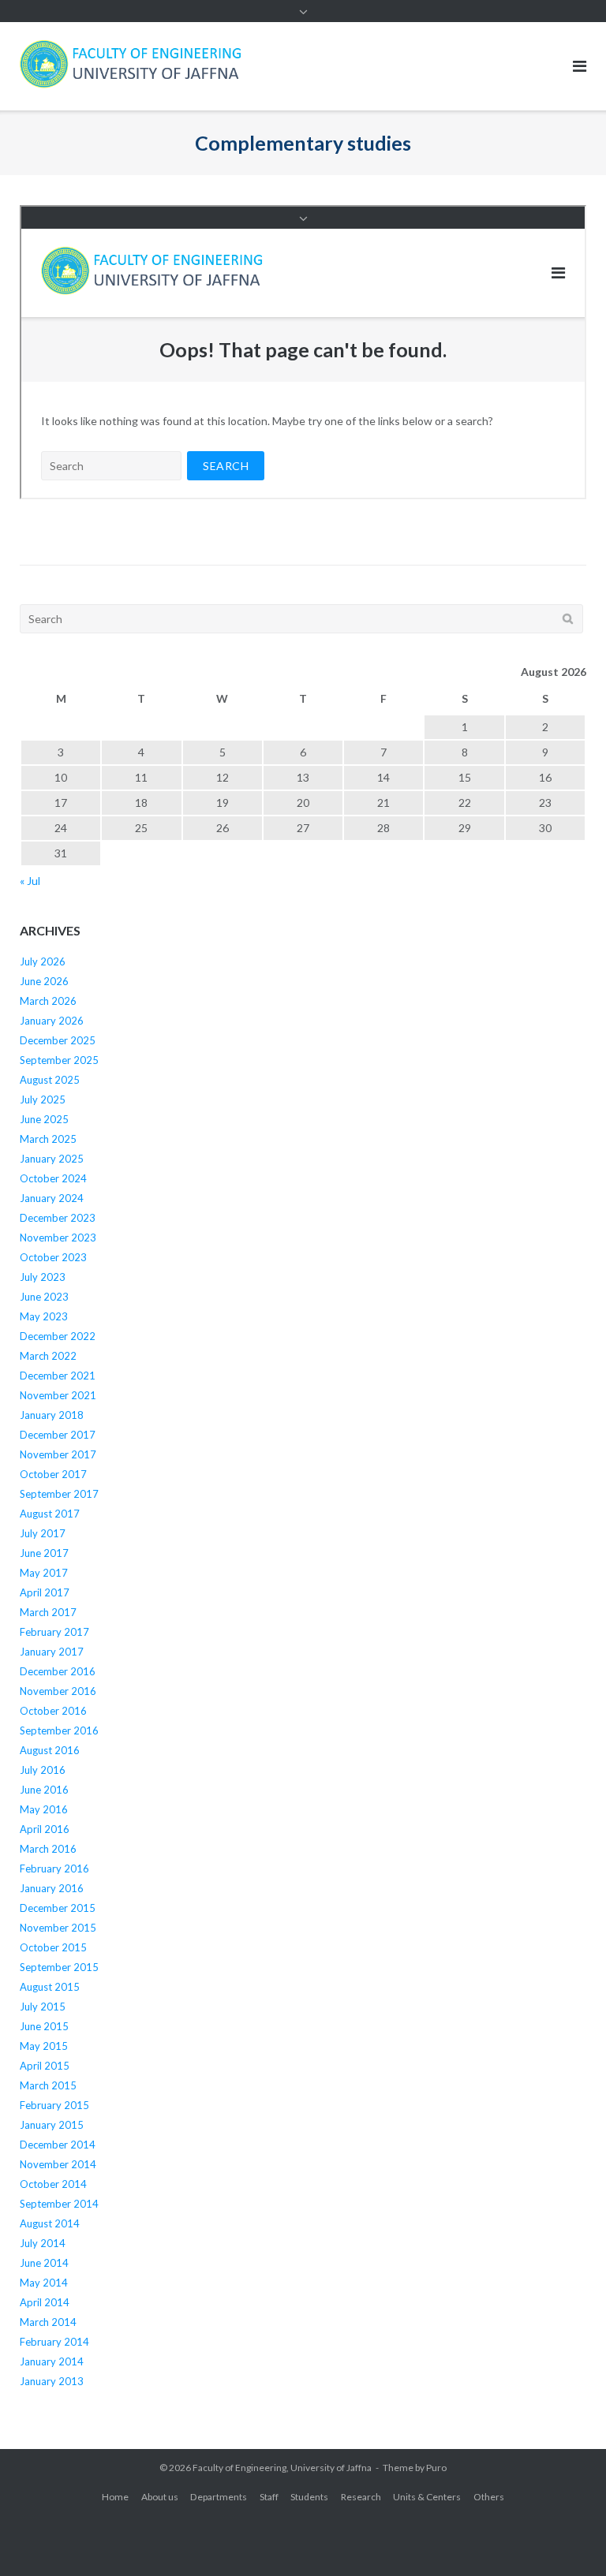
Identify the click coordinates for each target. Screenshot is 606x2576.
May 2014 (44, 2283)
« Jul (30, 881)
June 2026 (44, 981)
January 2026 (52, 1021)
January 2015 (52, 2125)
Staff (269, 2497)
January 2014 (52, 2361)
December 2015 (58, 1908)
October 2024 (53, 1178)
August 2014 (50, 2223)
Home (115, 2497)
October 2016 (53, 1711)
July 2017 (43, 1533)
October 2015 (53, 1947)
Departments (219, 2497)
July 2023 (43, 1277)
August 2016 (50, 1750)
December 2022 (58, 1336)
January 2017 (52, 1652)
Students (309, 2497)
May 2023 (44, 1316)
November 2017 (58, 1454)
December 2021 (58, 1376)
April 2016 (45, 1829)
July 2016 (43, 1770)
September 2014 (59, 2204)
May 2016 (44, 1809)
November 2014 (58, 2164)
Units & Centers (427, 2497)
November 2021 (58, 1395)
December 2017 (58, 1435)
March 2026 (48, 1001)
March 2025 (48, 1139)
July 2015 (43, 2007)
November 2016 (58, 1691)
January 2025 (52, 1159)
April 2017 (45, 1592)
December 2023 (58, 1218)
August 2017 (50, 1514)
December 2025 (58, 1040)
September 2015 (59, 1967)
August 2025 (50, 1080)
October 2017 (53, 1474)
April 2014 (45, 2302)
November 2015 (58, 1928)
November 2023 (58, 1238)
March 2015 (48, 2085)
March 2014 (48, 2322)
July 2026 (43, 961)
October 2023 (53, 1257)
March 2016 (48, 1849)
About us (160, 2497)
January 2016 (52, 1888)
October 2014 (53, 2184)
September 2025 (59, 1060)
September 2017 (59, 1494)
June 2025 (44, 1119)
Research (361, 2497)
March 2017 (48, 1612)
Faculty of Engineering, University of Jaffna (282, 2468)
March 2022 (48, 1356)
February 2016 (54, 1869)
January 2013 (52, 2381)
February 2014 (54, 2342)
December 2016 (58, 1671)
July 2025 (43, 1099)
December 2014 (58, 2145)
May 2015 (44, 2046)
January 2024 (52, 1198)
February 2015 (54, 2105)
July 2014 (43, 2243)
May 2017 (44, 1573)
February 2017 (54, 1632)
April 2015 (45, 2066)
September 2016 (59, 1730)
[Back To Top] (567, 2538)
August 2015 (50, 1987)
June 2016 (44, 1790)
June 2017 (44, 1553)
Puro (436, 2468)
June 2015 (44, 2026)
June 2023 (44, 1297)
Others (489, 2497)
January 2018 (52, 1415)
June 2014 (44, 2263)
